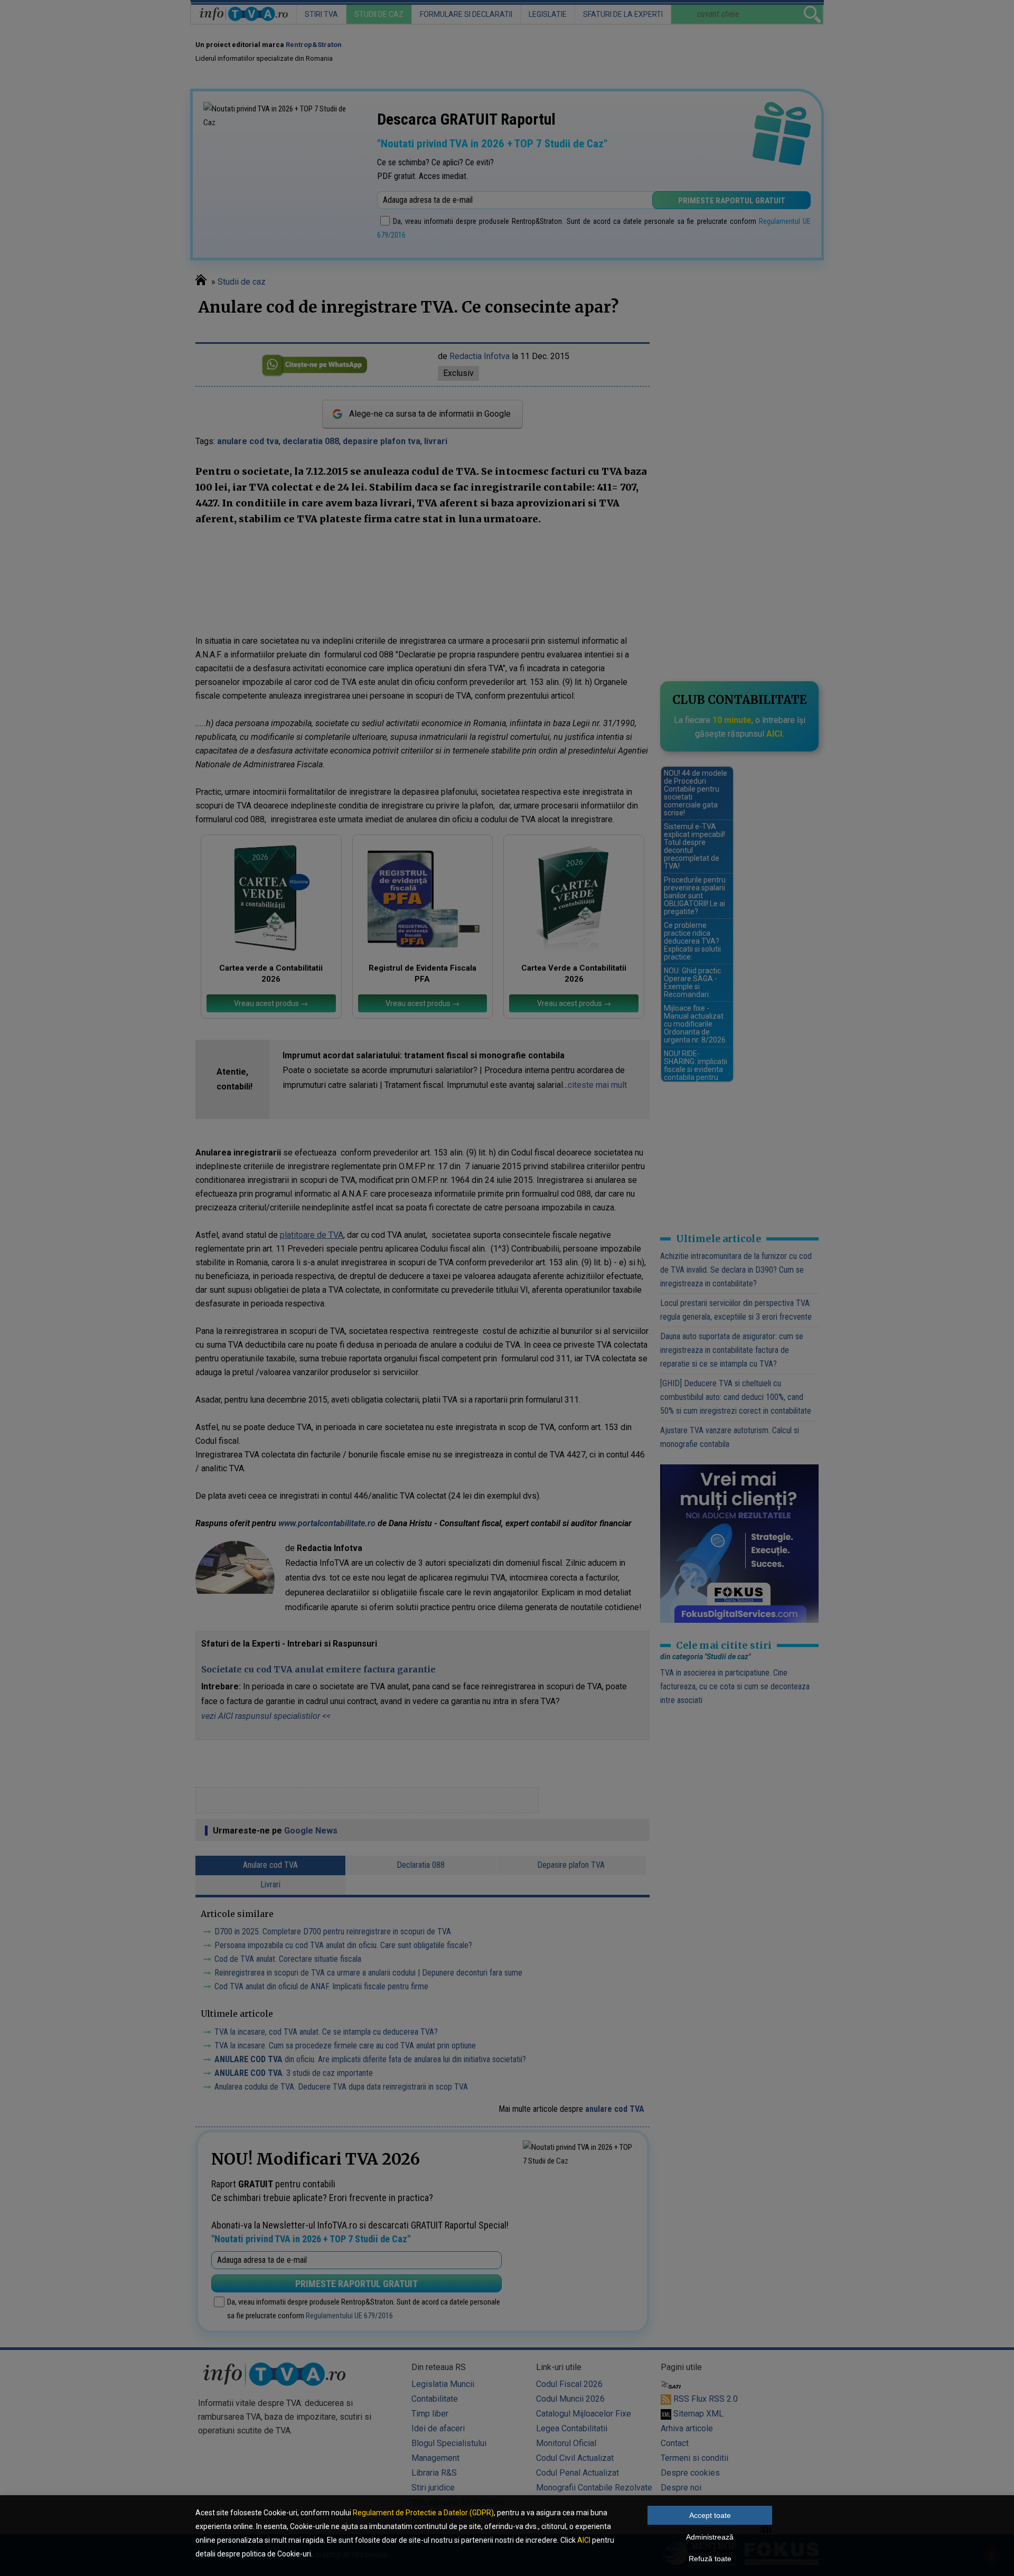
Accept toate (710, 2515)
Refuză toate (710, 2559)
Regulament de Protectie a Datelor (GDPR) (423, 2513)
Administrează (710, 2537)
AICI (584, 2540)
